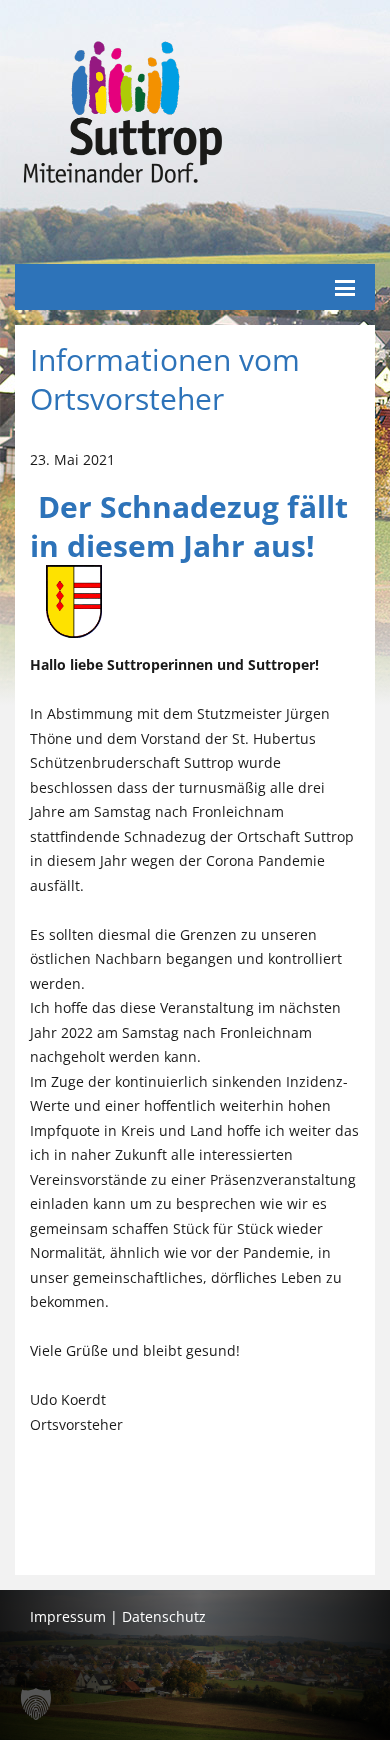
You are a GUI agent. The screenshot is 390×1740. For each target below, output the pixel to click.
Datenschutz (164, 1616)
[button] (36, 1704)
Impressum (68, 1616)
